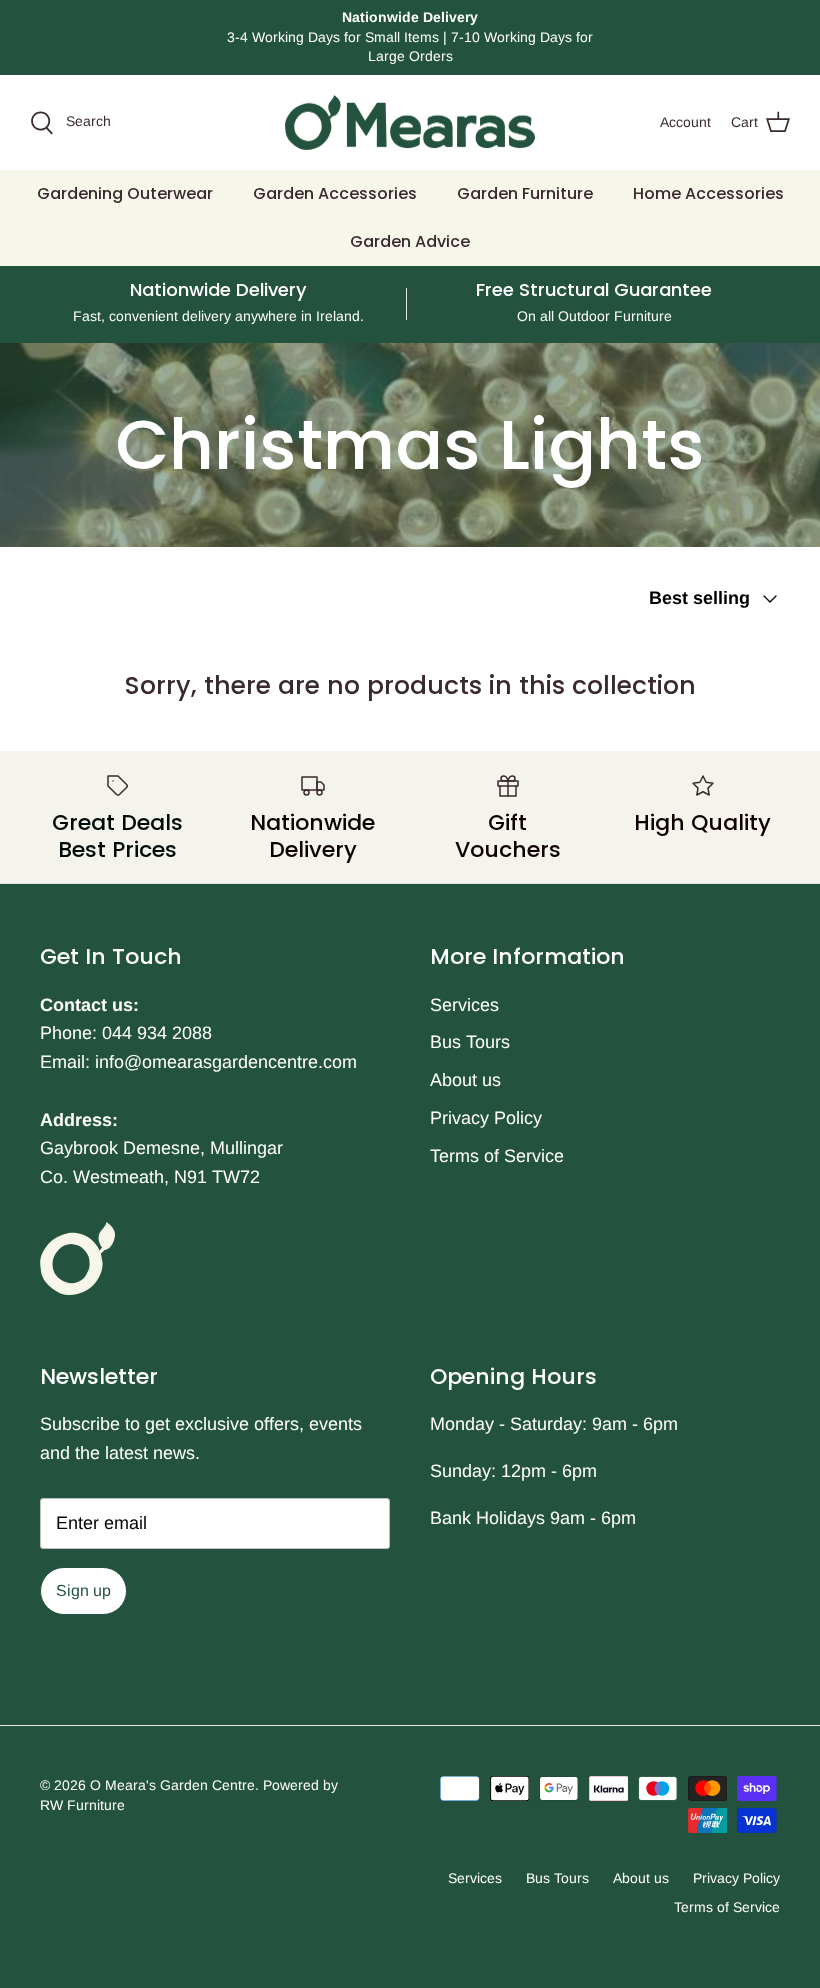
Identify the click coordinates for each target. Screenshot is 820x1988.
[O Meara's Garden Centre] (410, 123)
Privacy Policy (486, 1118)
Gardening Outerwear (125, 193)
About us (465, 1080)
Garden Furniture (525, 193)
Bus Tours (470, 1042)
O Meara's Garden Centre (172, 1785)
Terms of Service (497, 1156)
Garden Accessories (335, 193)
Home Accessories (708, 193)
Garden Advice (410, 241)
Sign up (83, 1590)
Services (464, 1005)
